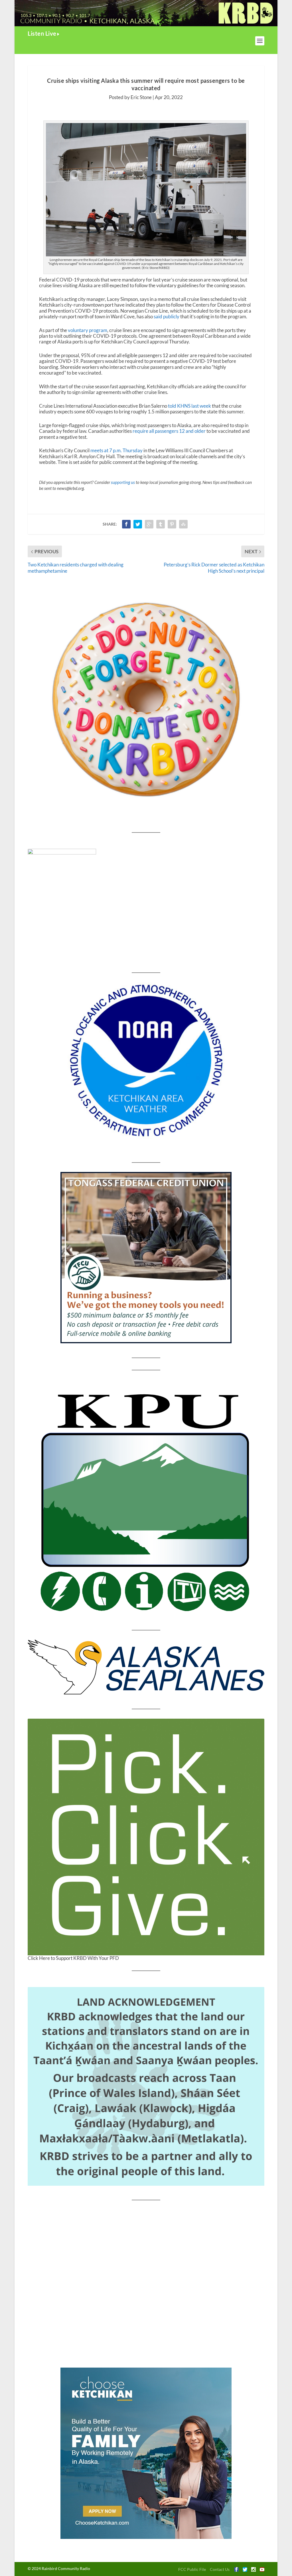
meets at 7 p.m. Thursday (116, 450)
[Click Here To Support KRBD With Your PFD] (146, 1837)
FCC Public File (192, 2569)
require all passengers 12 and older (169, 431)
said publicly (167, 316)
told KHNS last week (189, 406)
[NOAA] (146, 1061)
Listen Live (42, 33)
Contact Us (220, 2569)
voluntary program (88, 330)
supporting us (123, 482)
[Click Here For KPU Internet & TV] (146, 1500)
